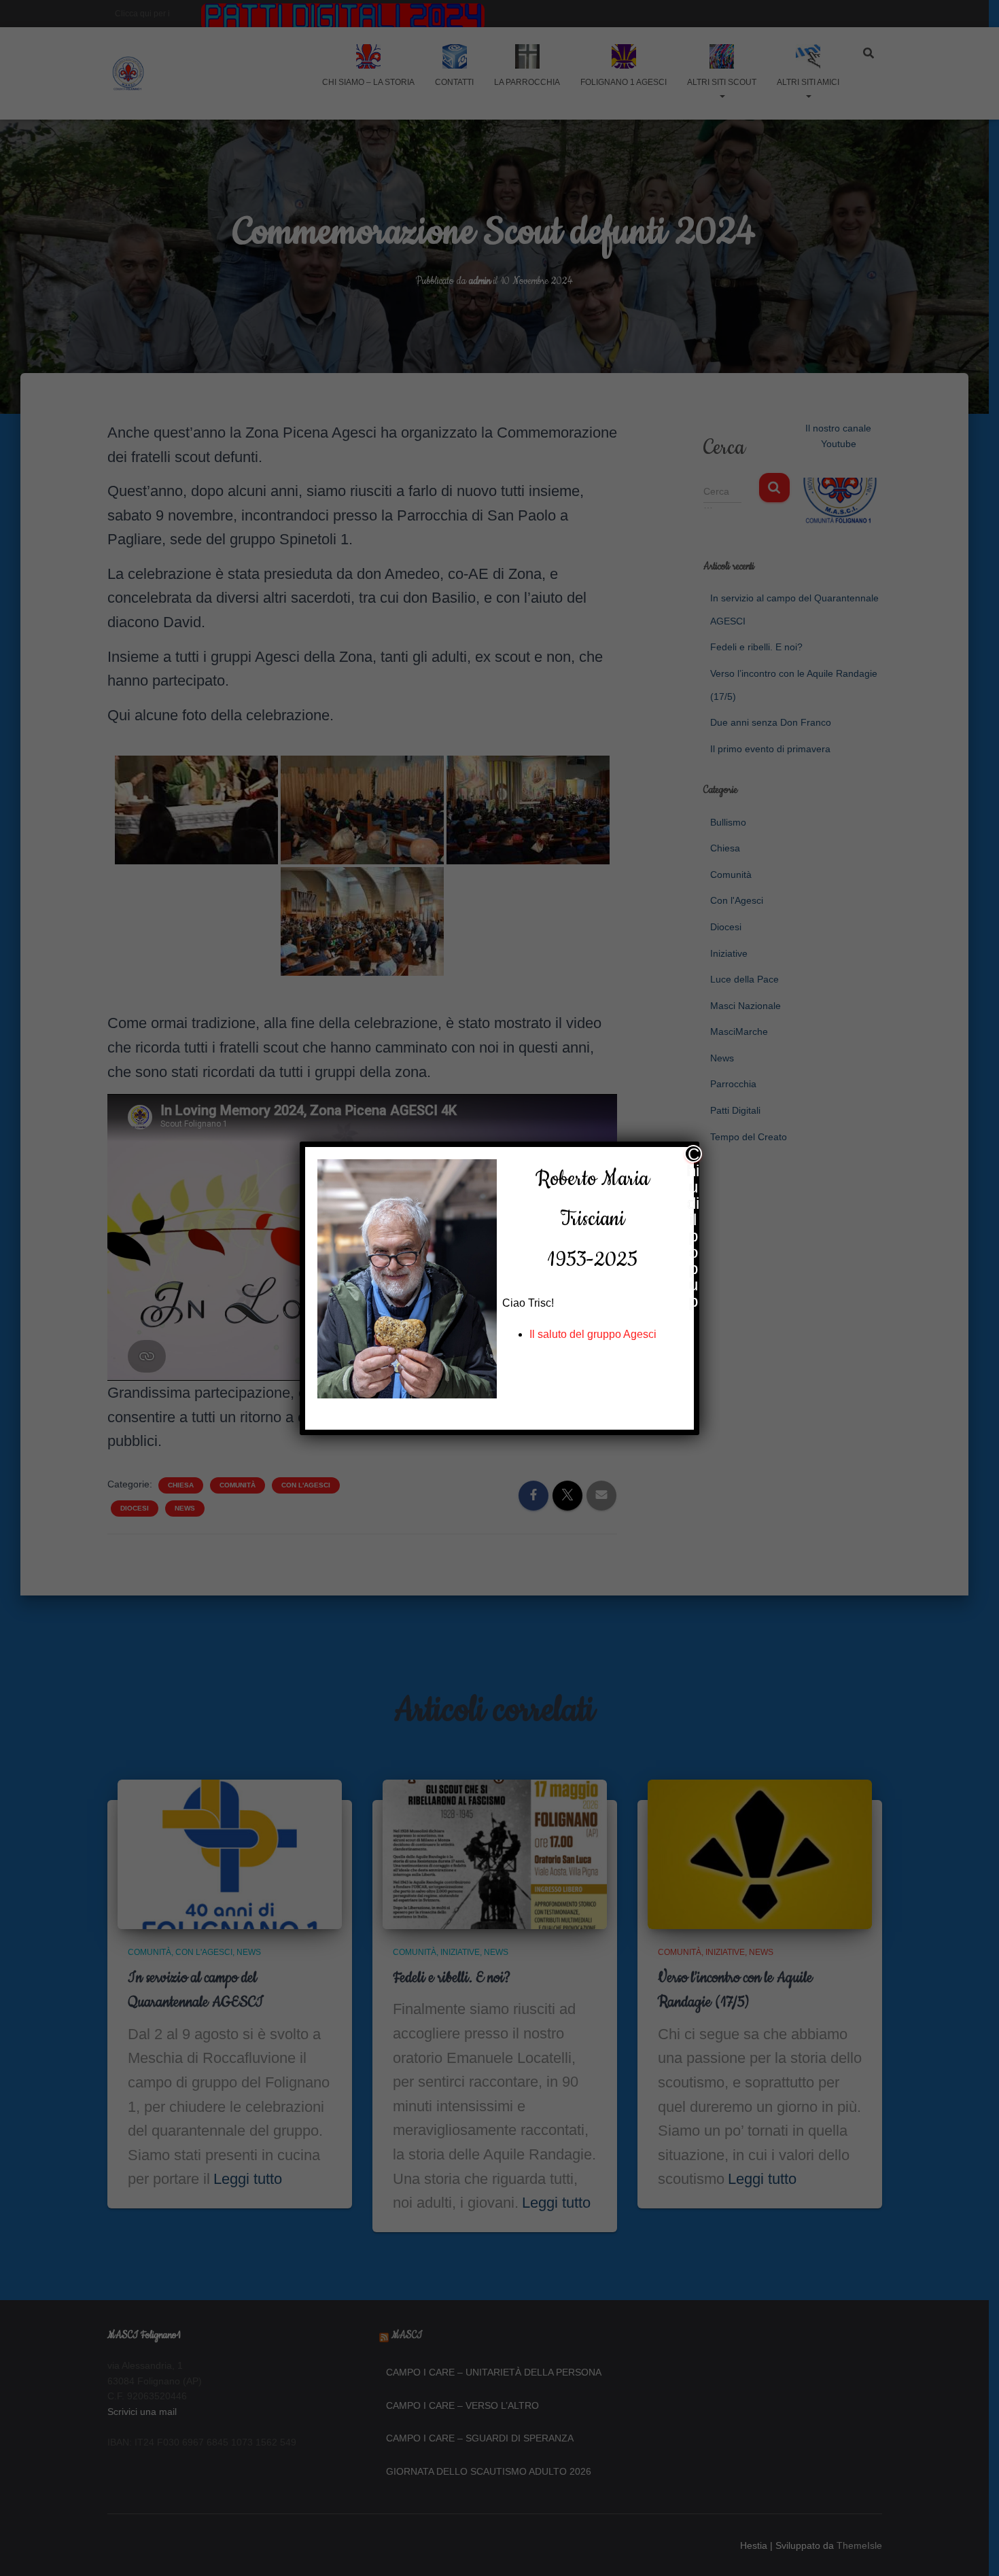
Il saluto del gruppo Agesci (593, 1334)
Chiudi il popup (693, 1154)
